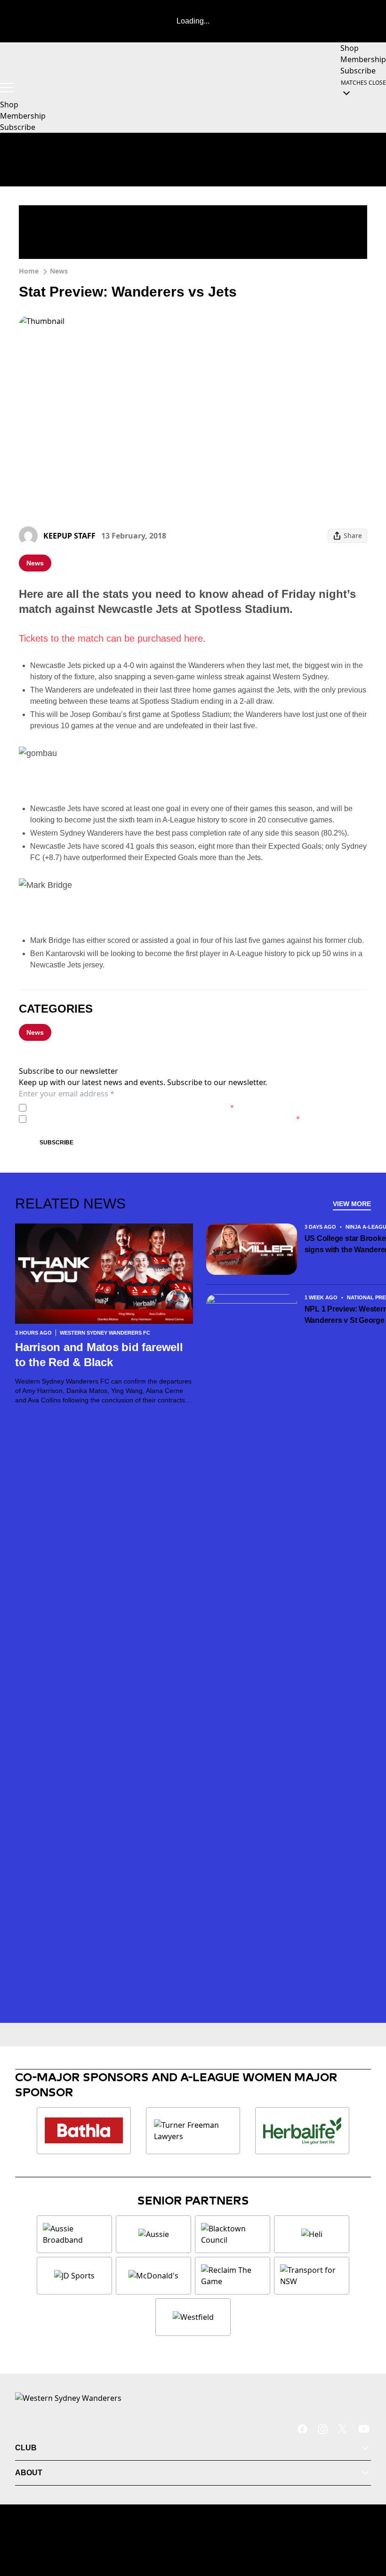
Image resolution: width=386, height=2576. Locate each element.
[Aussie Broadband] (74, 2234)
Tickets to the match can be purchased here (111, 638)
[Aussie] (153, 2234)
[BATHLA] (84, 2131)
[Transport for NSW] (312, 2276)
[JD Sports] (74, 2276)
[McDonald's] (153, 2276)
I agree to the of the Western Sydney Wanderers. (132, 1107)
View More (352, 1204)
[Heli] (312, 2234)
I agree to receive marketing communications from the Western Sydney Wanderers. (165, 1119)
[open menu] (7, 88)
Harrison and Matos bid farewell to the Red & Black (99, 1355)
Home (29, 271)
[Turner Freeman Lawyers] (193, 2131)
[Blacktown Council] (233, 2234)
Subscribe (56, 1143)
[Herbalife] (302, 2131)
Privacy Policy (96, 1107)
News (59, 271)
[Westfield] (193, 2317)
